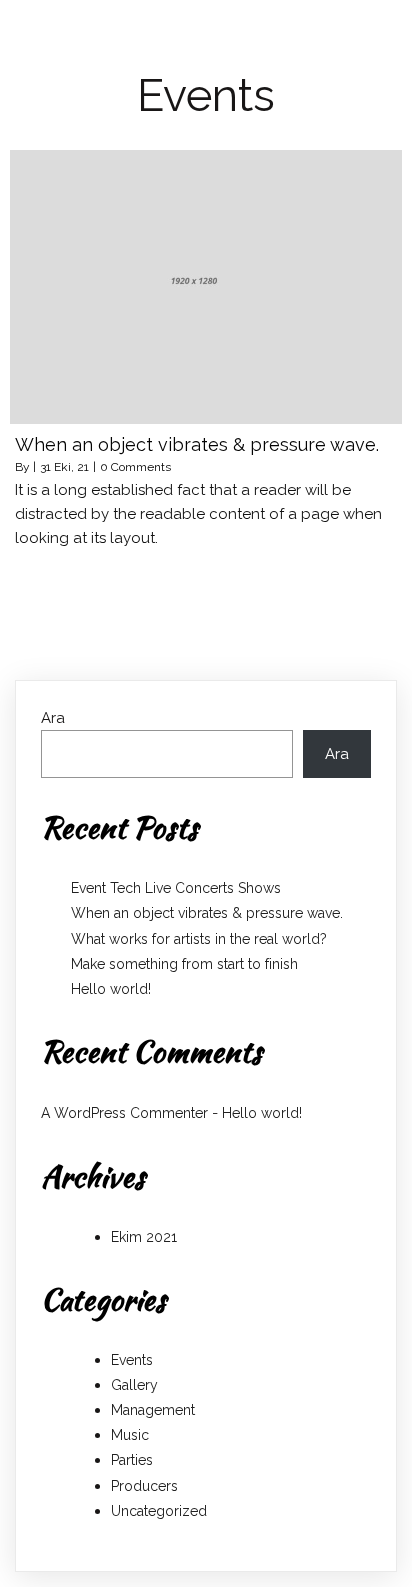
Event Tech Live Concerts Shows (176, 888)
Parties (132, 1460)
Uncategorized (159, 1511)
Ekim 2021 (144, 1237)
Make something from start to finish (184, 964)
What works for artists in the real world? (199, 939)
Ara (53, 718)
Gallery (134, 1385)
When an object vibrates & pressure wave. (207, 913)
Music (130, 1435)
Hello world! (111, 989)
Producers (144, 1486)
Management (153, 1410)
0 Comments (135, 467)
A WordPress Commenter (124, 1113)
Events (132, 1360)
